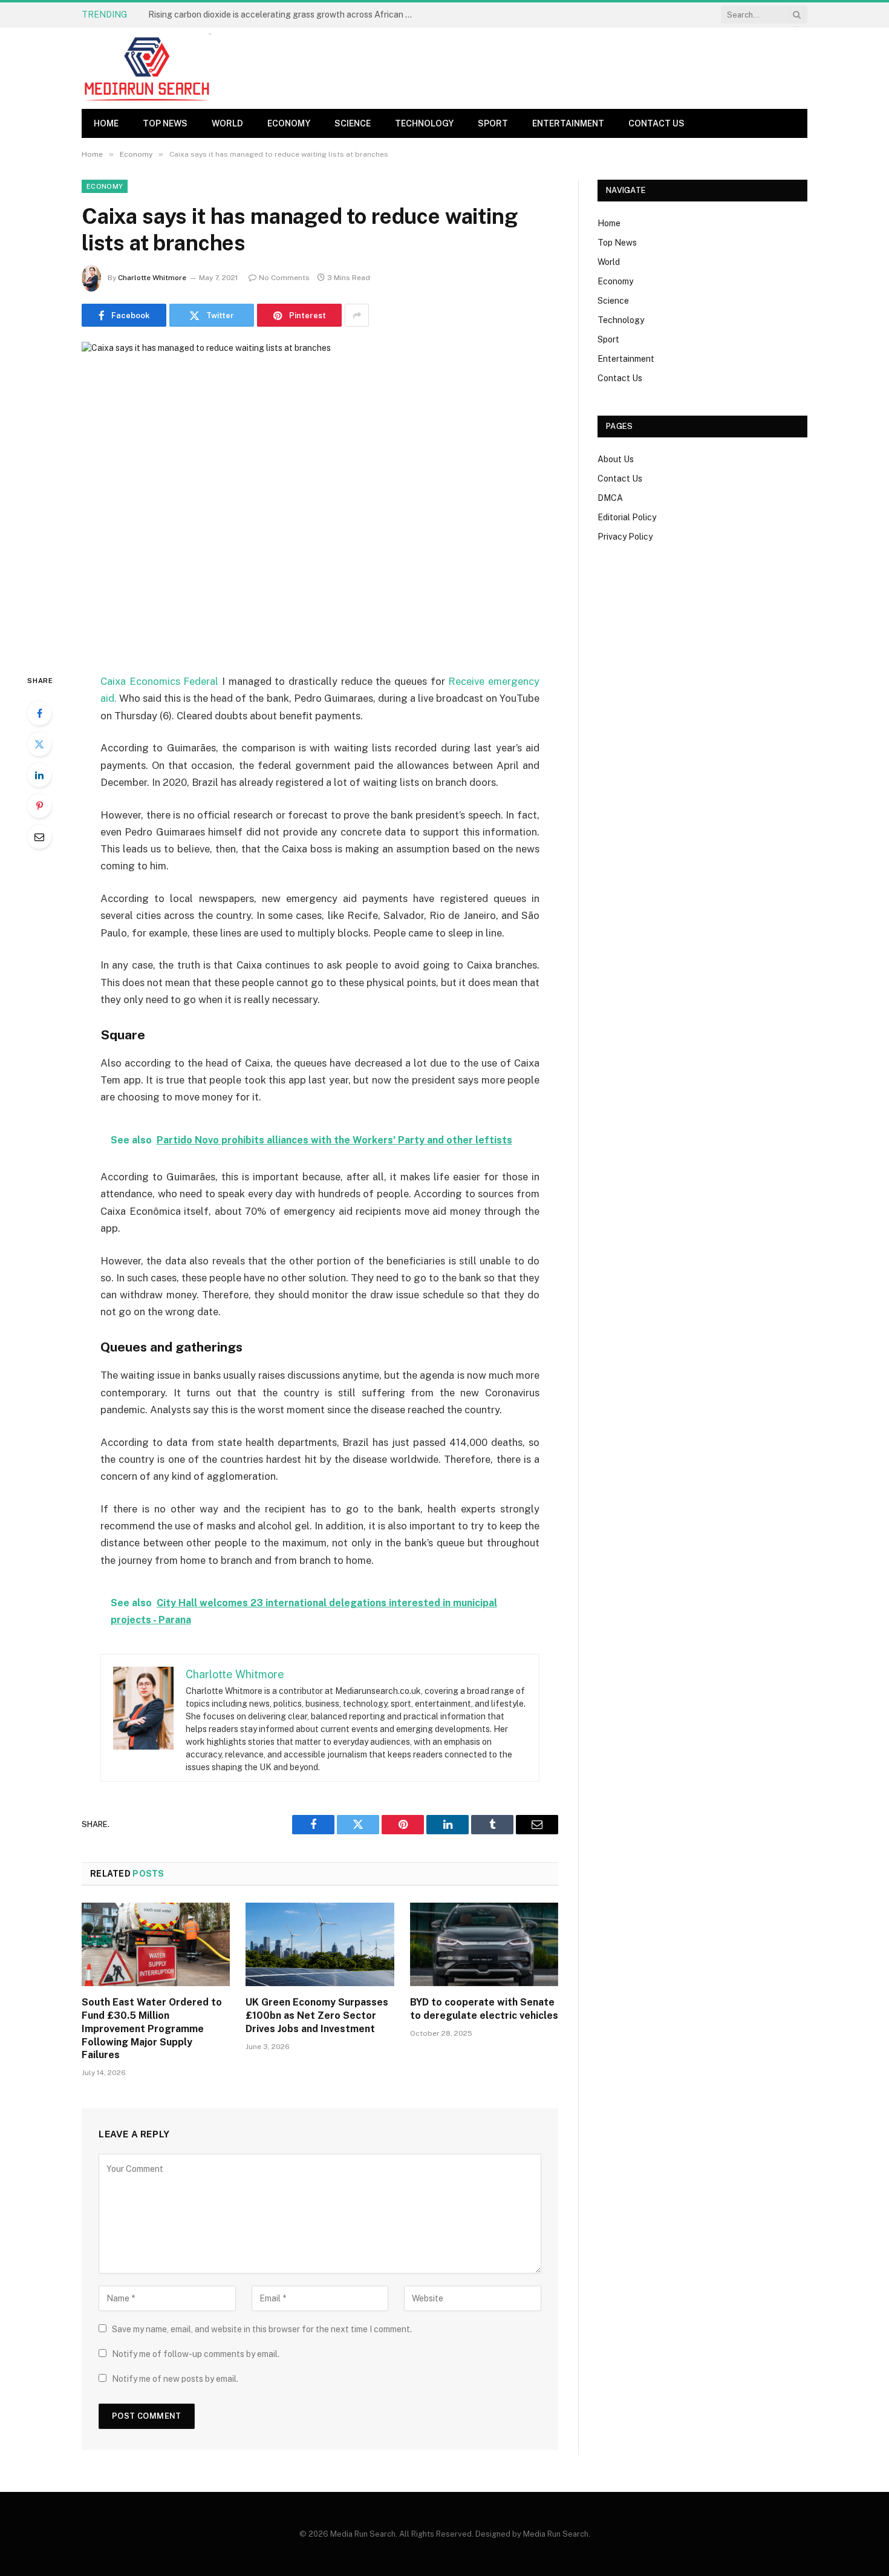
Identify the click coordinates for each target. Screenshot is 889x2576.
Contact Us (656, 123)
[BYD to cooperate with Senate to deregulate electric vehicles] (484, 1944)
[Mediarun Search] (148, 68)
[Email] (39, 837)
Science (353, 123)
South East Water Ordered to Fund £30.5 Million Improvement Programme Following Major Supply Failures (152, 2028)
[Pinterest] (39, 806)
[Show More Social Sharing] (357, 315)
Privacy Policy (625, 537)
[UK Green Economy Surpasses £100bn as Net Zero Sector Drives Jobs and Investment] (320, 1944)
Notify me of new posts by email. (175, 2379)
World (227, 123)
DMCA (610, 498)
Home (106, 123)
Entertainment (568, 123)
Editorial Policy (627, 517)
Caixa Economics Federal (159, 681)
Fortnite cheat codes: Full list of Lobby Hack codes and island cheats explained (284, 15)
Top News (165, 123)
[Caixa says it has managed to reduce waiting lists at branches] (320, 498)
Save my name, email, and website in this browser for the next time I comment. (262, 2329)
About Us (616, 459)
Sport (493, 123)
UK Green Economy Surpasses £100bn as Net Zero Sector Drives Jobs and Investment (317, 2015)
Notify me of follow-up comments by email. (196, 2354)
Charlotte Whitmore (152, 278)
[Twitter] (39, 744)
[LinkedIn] (39, 775)
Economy (289, 123)
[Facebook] (39, 713)
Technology (424, 123)
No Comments (284, 278)
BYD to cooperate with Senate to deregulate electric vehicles (484, 2009)
